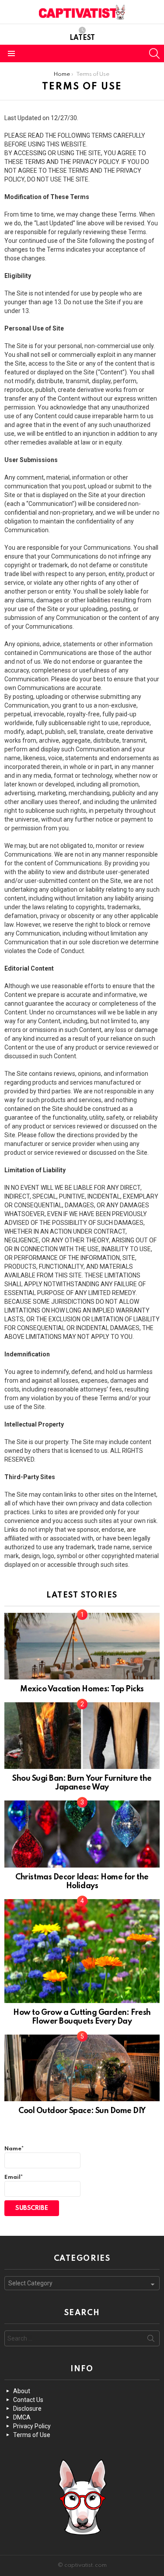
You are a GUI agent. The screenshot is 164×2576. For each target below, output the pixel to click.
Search (151, 2340)
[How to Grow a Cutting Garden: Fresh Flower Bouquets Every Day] (82, 1951)
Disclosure (27, 2409)
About (22, 2391)
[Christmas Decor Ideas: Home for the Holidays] (82, 1834)
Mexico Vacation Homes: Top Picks (82, 1689)
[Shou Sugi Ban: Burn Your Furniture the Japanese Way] (82, 1736)
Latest (82, 38)
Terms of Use (32, 2435)
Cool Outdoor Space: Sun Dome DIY (82, 2111)
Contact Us (28, 2400)
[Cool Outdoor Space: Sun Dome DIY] (82, 2068)
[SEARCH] (154, 53)
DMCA (22, 2417)
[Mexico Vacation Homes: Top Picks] (82, 1646)
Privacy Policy (32, 2426)
